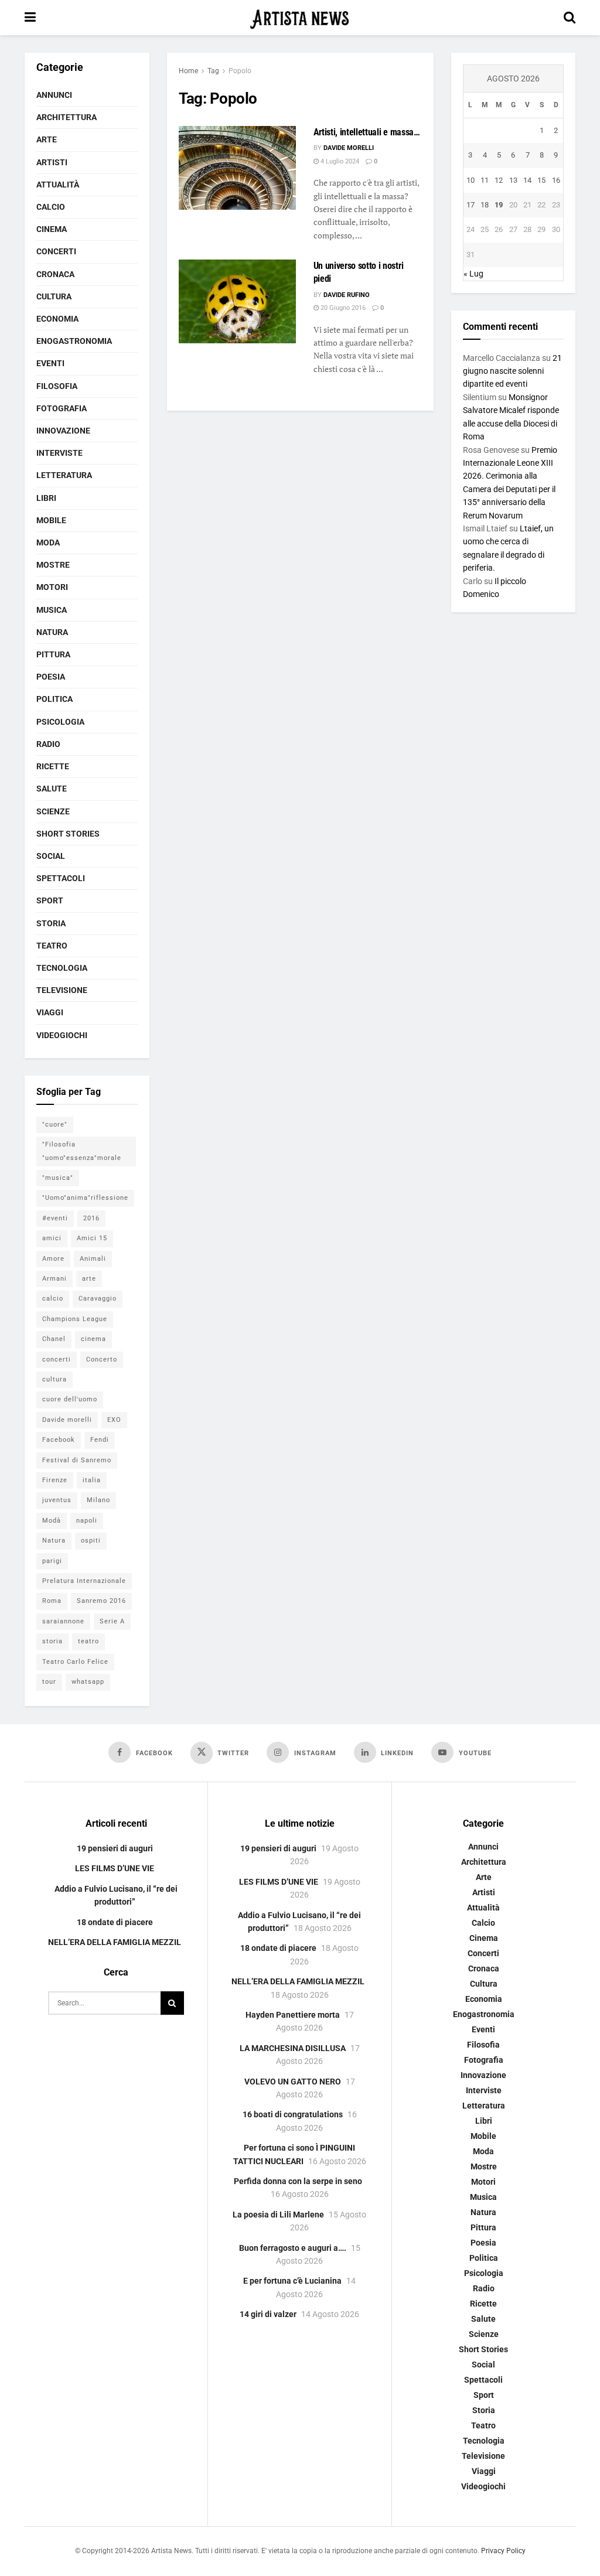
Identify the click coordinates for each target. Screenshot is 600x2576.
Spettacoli (61, 878)
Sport (50, 900)
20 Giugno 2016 (342, 308)
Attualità (58, 185)
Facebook (59, 1440)
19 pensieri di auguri (115, 1848)
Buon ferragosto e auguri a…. (293, 2248)
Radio (48, 744)
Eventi (50, 363)
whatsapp (88, 1682)
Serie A (112, 1621)
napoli (87, 1521)
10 (471, 180)
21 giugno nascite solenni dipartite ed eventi (512, 371)
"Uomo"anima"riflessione (85, 1198)
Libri (46, 498)
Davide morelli (67, 1420)
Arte (47, 139)
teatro (88, 1641)
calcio (53, 1299)
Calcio (51, 207)
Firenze (55, 1480)
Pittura (53, 654)
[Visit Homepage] (300, 18)
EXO (114, 1420)
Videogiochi (62, 1035)
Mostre (53, 565)
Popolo (240, 71)
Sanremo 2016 (101, 1601)
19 (499, 205)
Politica (54, 699)
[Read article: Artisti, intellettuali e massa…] (237, 168)
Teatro (52, 946)
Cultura (54, 296)
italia (92, 1480)
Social (51, 856)
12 (499, 180)
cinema (93, 1339)
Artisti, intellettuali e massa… (367, 132)
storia (52, 1641)
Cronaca (55, 274)
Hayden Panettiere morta (293, 2015)
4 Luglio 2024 (339, 161)
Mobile (51, 520)
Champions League (75, 1319)
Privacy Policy (503, 2551)
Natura (52, 632)
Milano (98, 1500)
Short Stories (68, 834)
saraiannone (63, 1621)
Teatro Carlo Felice (75, 1662)
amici (52, 1238)
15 (541, 180)
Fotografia (62, 408)
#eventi (55, 1218)
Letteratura (64, 475)
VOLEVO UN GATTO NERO (293, 2082)
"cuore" (55, 1125)
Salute (52, 789)
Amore (53, 1259)
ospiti (91, 1541)
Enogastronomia (74, 341)
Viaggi (50, 1012)
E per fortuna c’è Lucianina (292, 2281)
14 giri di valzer (268, 2314)
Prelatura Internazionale (84, 1581)
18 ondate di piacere (115, 1922)
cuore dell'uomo (70, 1399)
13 (513, 180)
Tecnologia (62, 968)
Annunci (54, 95)
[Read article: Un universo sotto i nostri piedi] (237, 301)
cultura (54, 1379)
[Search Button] (570, 18)
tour (49, 1682)
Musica (52, 610)
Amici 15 (92, 1238)
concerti (57, 1359)
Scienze (53, 811)
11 (485, 180)
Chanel (54, 1339)
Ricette (53, 766)
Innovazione (63, 431)
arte (89, 1279)
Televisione (62, 990)
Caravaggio (98, 1299)
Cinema (52, 229)
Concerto (102, 1359)
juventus (57, 1500)
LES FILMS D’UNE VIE (115, 1868)
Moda (48, 543)
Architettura (67, 117)
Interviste (59, 453)
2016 (91, 1218)
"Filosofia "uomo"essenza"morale (82, 1151)
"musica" (58, 1178)
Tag (213, 71)
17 (471, 205)
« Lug (473, 274)
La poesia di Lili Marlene (278, 2215)
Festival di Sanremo (77, 1460)
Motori (52, 587)
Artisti (52, 162)
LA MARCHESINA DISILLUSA (293, 2048)
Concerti (56, 251)
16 (556, 180)
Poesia (51, 677)
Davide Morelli (349, 148)
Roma (52, 1601)
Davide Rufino (347, 295)
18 (485, 205)
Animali (93, 1259)
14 (527, 180)
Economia (57, 319)
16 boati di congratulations (293, 2114)
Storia (51, 923)
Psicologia (60, 722)
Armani (54, 1279)
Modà (52, 1521)
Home (188, 71)
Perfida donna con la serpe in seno (298, 2181)
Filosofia (57, 386)
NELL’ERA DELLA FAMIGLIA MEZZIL (115, 1942)
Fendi (100, 1440)
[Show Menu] (30, 18)
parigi (52, 1561)
